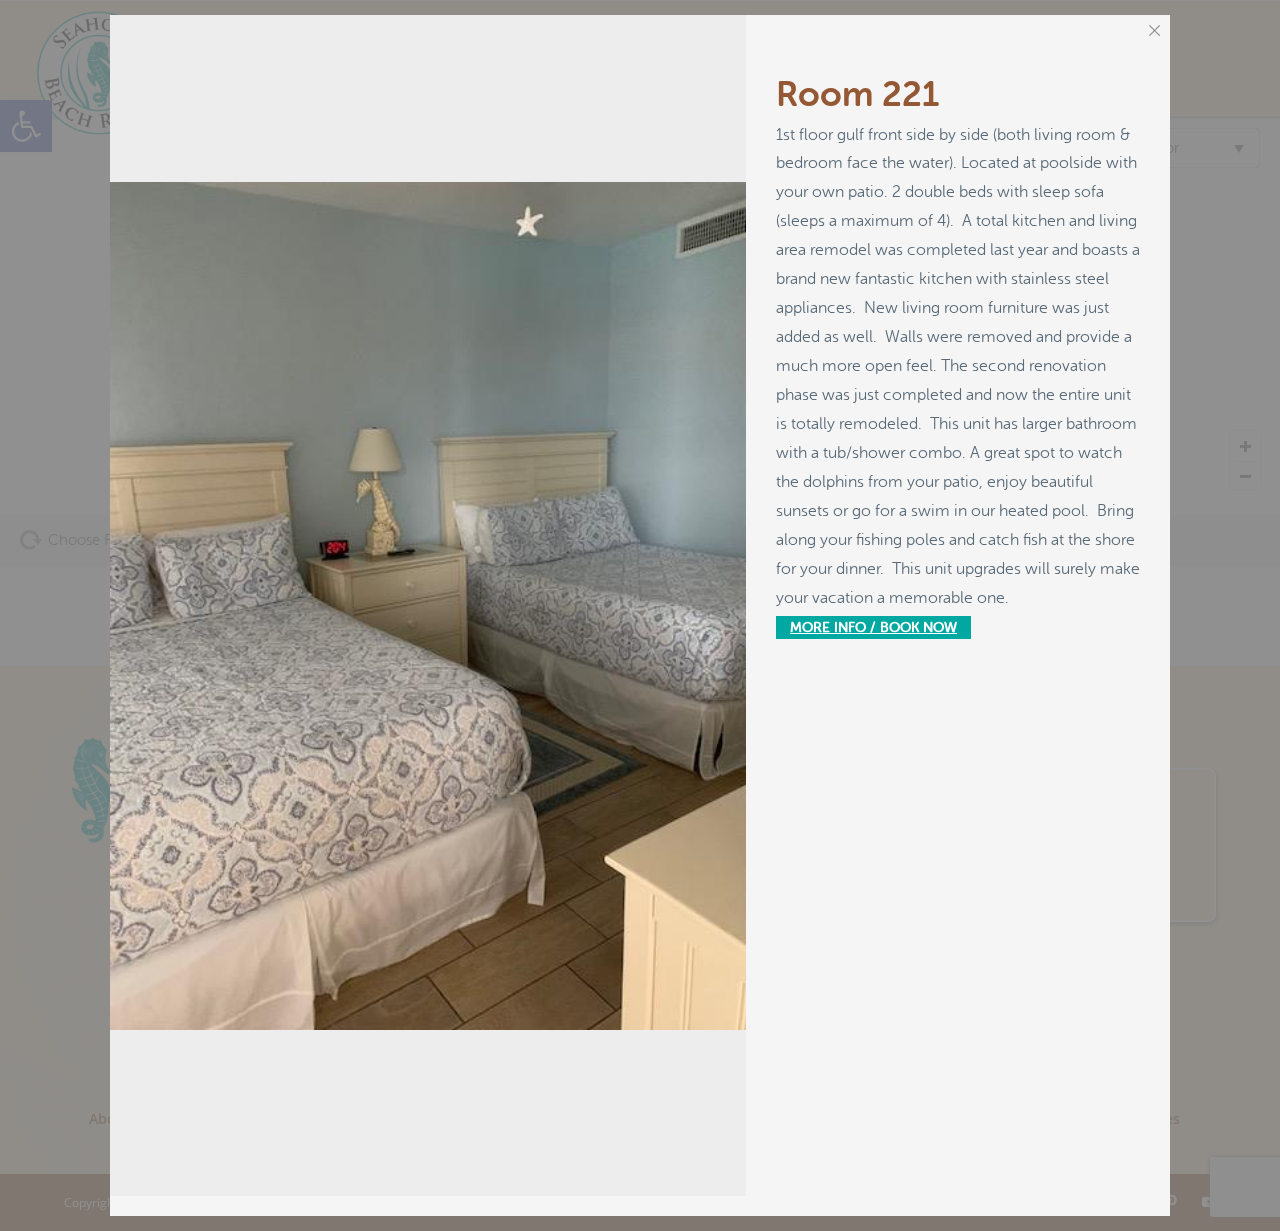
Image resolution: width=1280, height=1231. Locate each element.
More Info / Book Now (873, 627)
